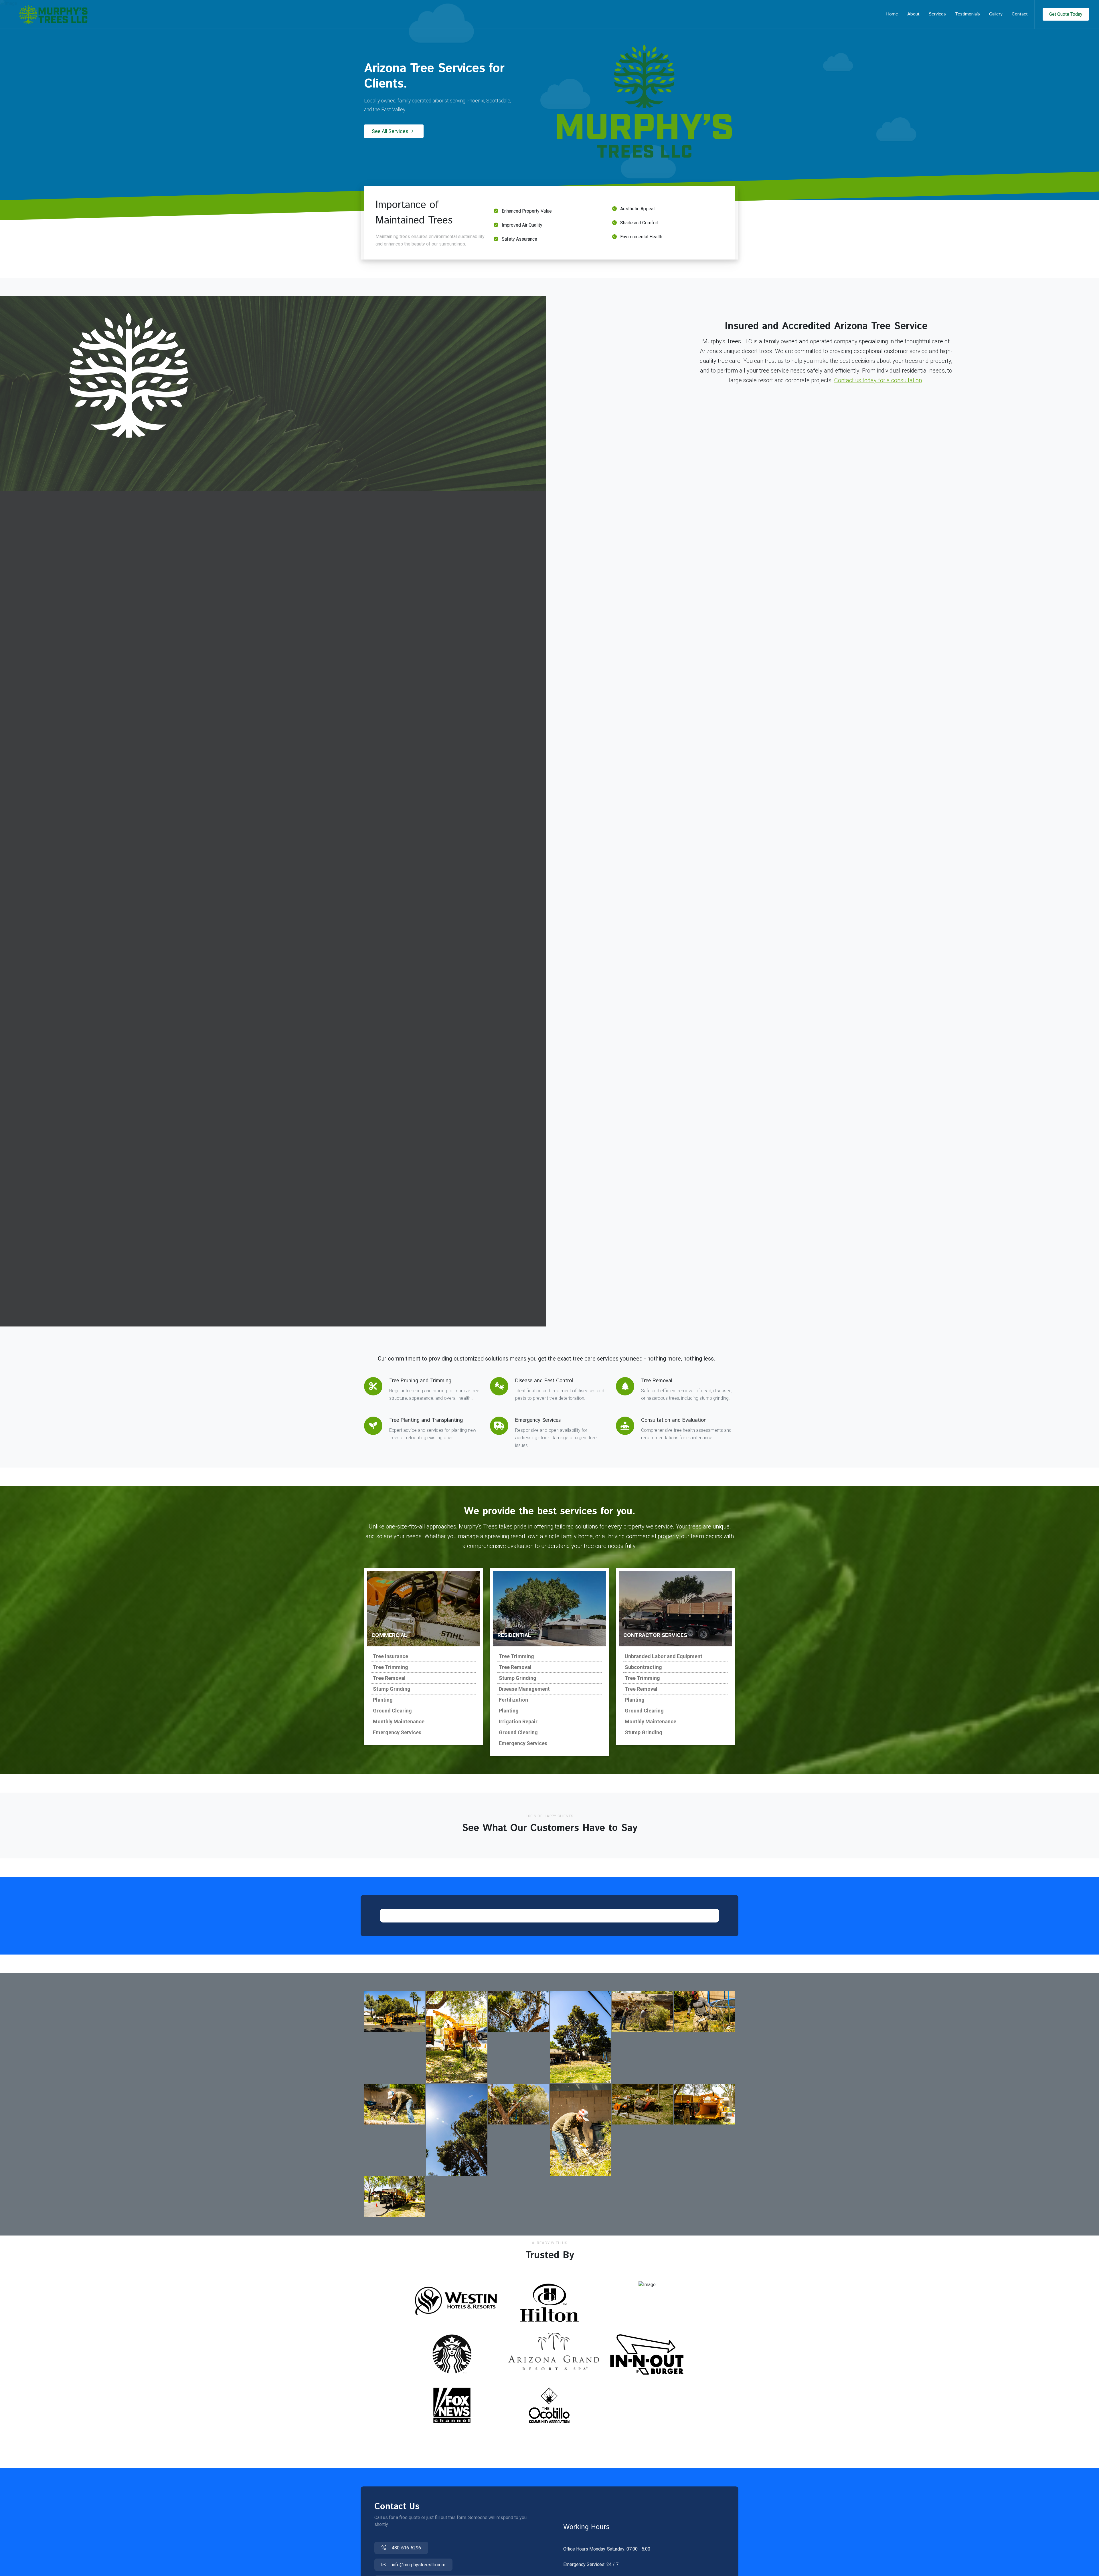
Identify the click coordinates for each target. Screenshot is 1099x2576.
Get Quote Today (1066, 14)
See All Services (390, 131)
